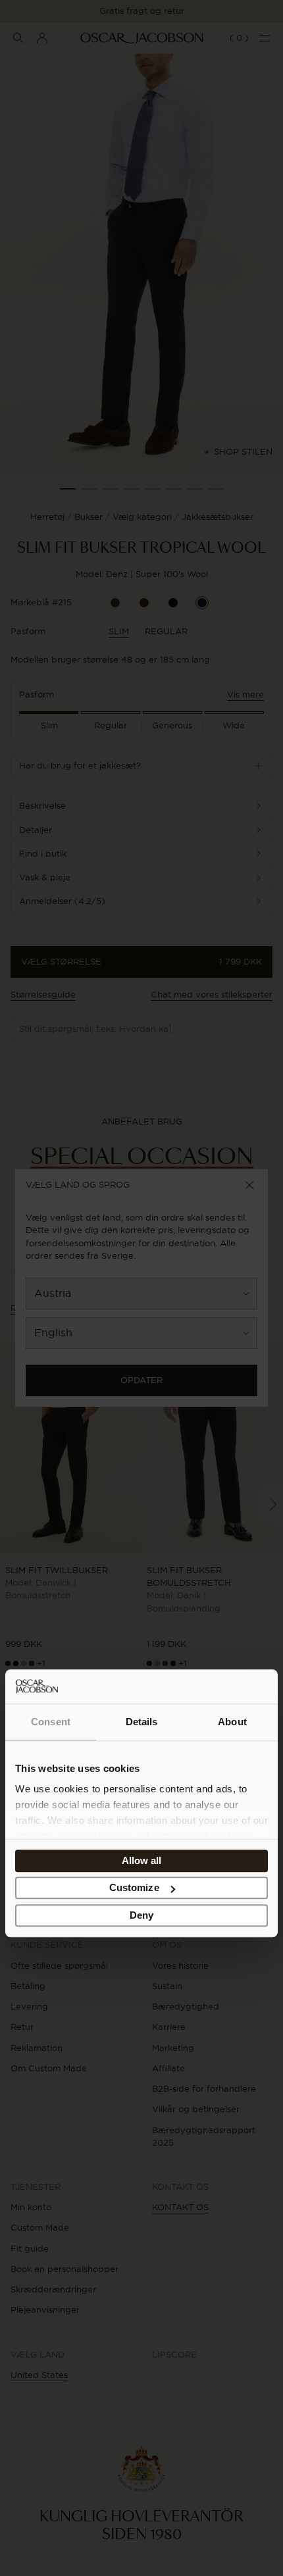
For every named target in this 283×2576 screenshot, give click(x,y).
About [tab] (232, 1722)
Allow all (142, 1860)
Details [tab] (142, 1722)
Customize (134, 1888)
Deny (141, 1915)
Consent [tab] (51, 1722)
